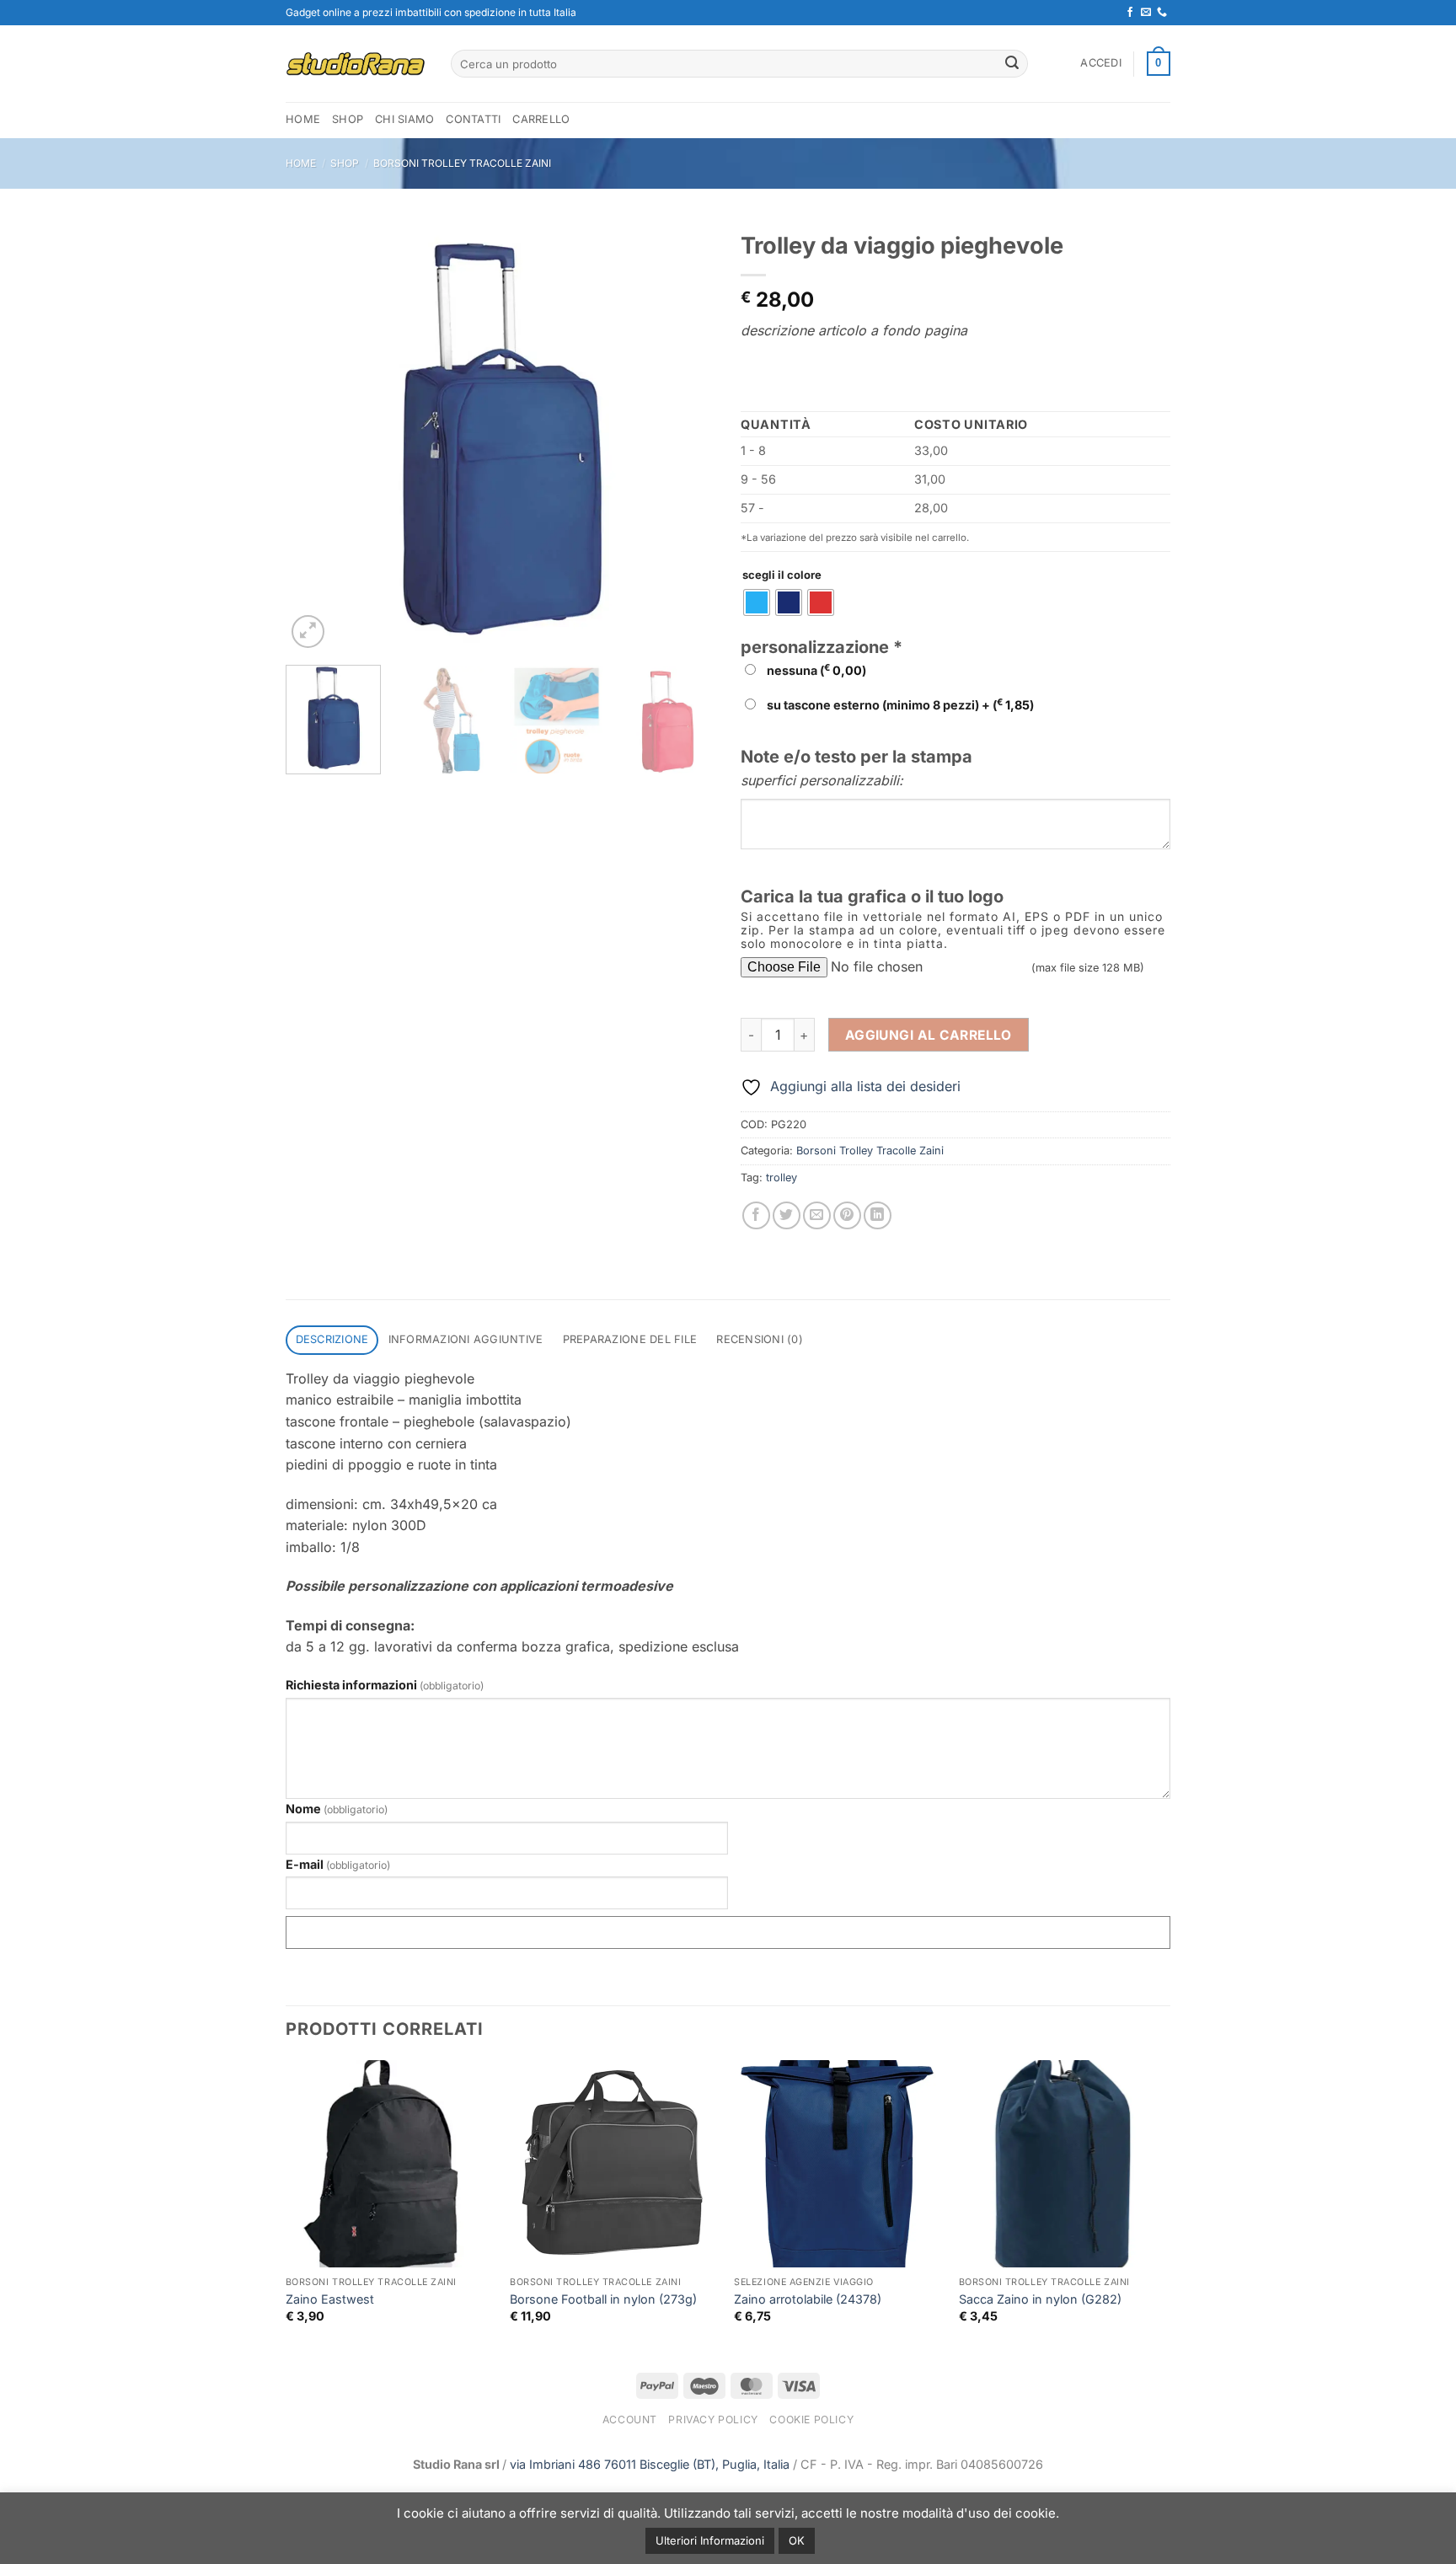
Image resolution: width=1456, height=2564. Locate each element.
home (303, 119)
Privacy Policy (713, 2419)
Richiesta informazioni (385, 1685)
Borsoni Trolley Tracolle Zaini (462, 163)
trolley (782, 1178)
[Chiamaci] (1162, 13)
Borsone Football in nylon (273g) (603, 2299)
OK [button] (797, 2540)
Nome (337, 1809)
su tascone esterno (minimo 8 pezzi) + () (899, 704)
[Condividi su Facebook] (756, 1215)
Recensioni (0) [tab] (760, 1339)
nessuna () (815, 670)
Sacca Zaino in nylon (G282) (1040, 2299)
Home (301, 163)
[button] (1101, 63)
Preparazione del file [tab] (630, 1339)
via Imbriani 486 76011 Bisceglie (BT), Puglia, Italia (650, 2464)
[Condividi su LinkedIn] (878, 1215)
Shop (348, 119)
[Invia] (1012, 64)
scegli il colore (782, 575)
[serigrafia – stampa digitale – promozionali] (356, 64)
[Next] (686, 437)
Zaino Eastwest (330, 2299)
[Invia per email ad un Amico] (817, 1215)
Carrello (541, 119)
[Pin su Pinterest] (847, 1215)
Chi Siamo (404, 119)
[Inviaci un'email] (1146, 13)
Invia (728, 1932)
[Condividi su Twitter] (787, 1215)
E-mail (338, 1864)
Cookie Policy (811, 2419)
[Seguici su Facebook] (1130, 13)
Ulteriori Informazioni (710, 2540)
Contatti (473, 119)
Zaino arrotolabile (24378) (808, 2299)
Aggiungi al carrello (929, 1035)
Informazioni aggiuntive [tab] (466, 1339)
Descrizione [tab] (332, 1339)
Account (630, 2419)
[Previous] (315, 437)
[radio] (757, 602)
